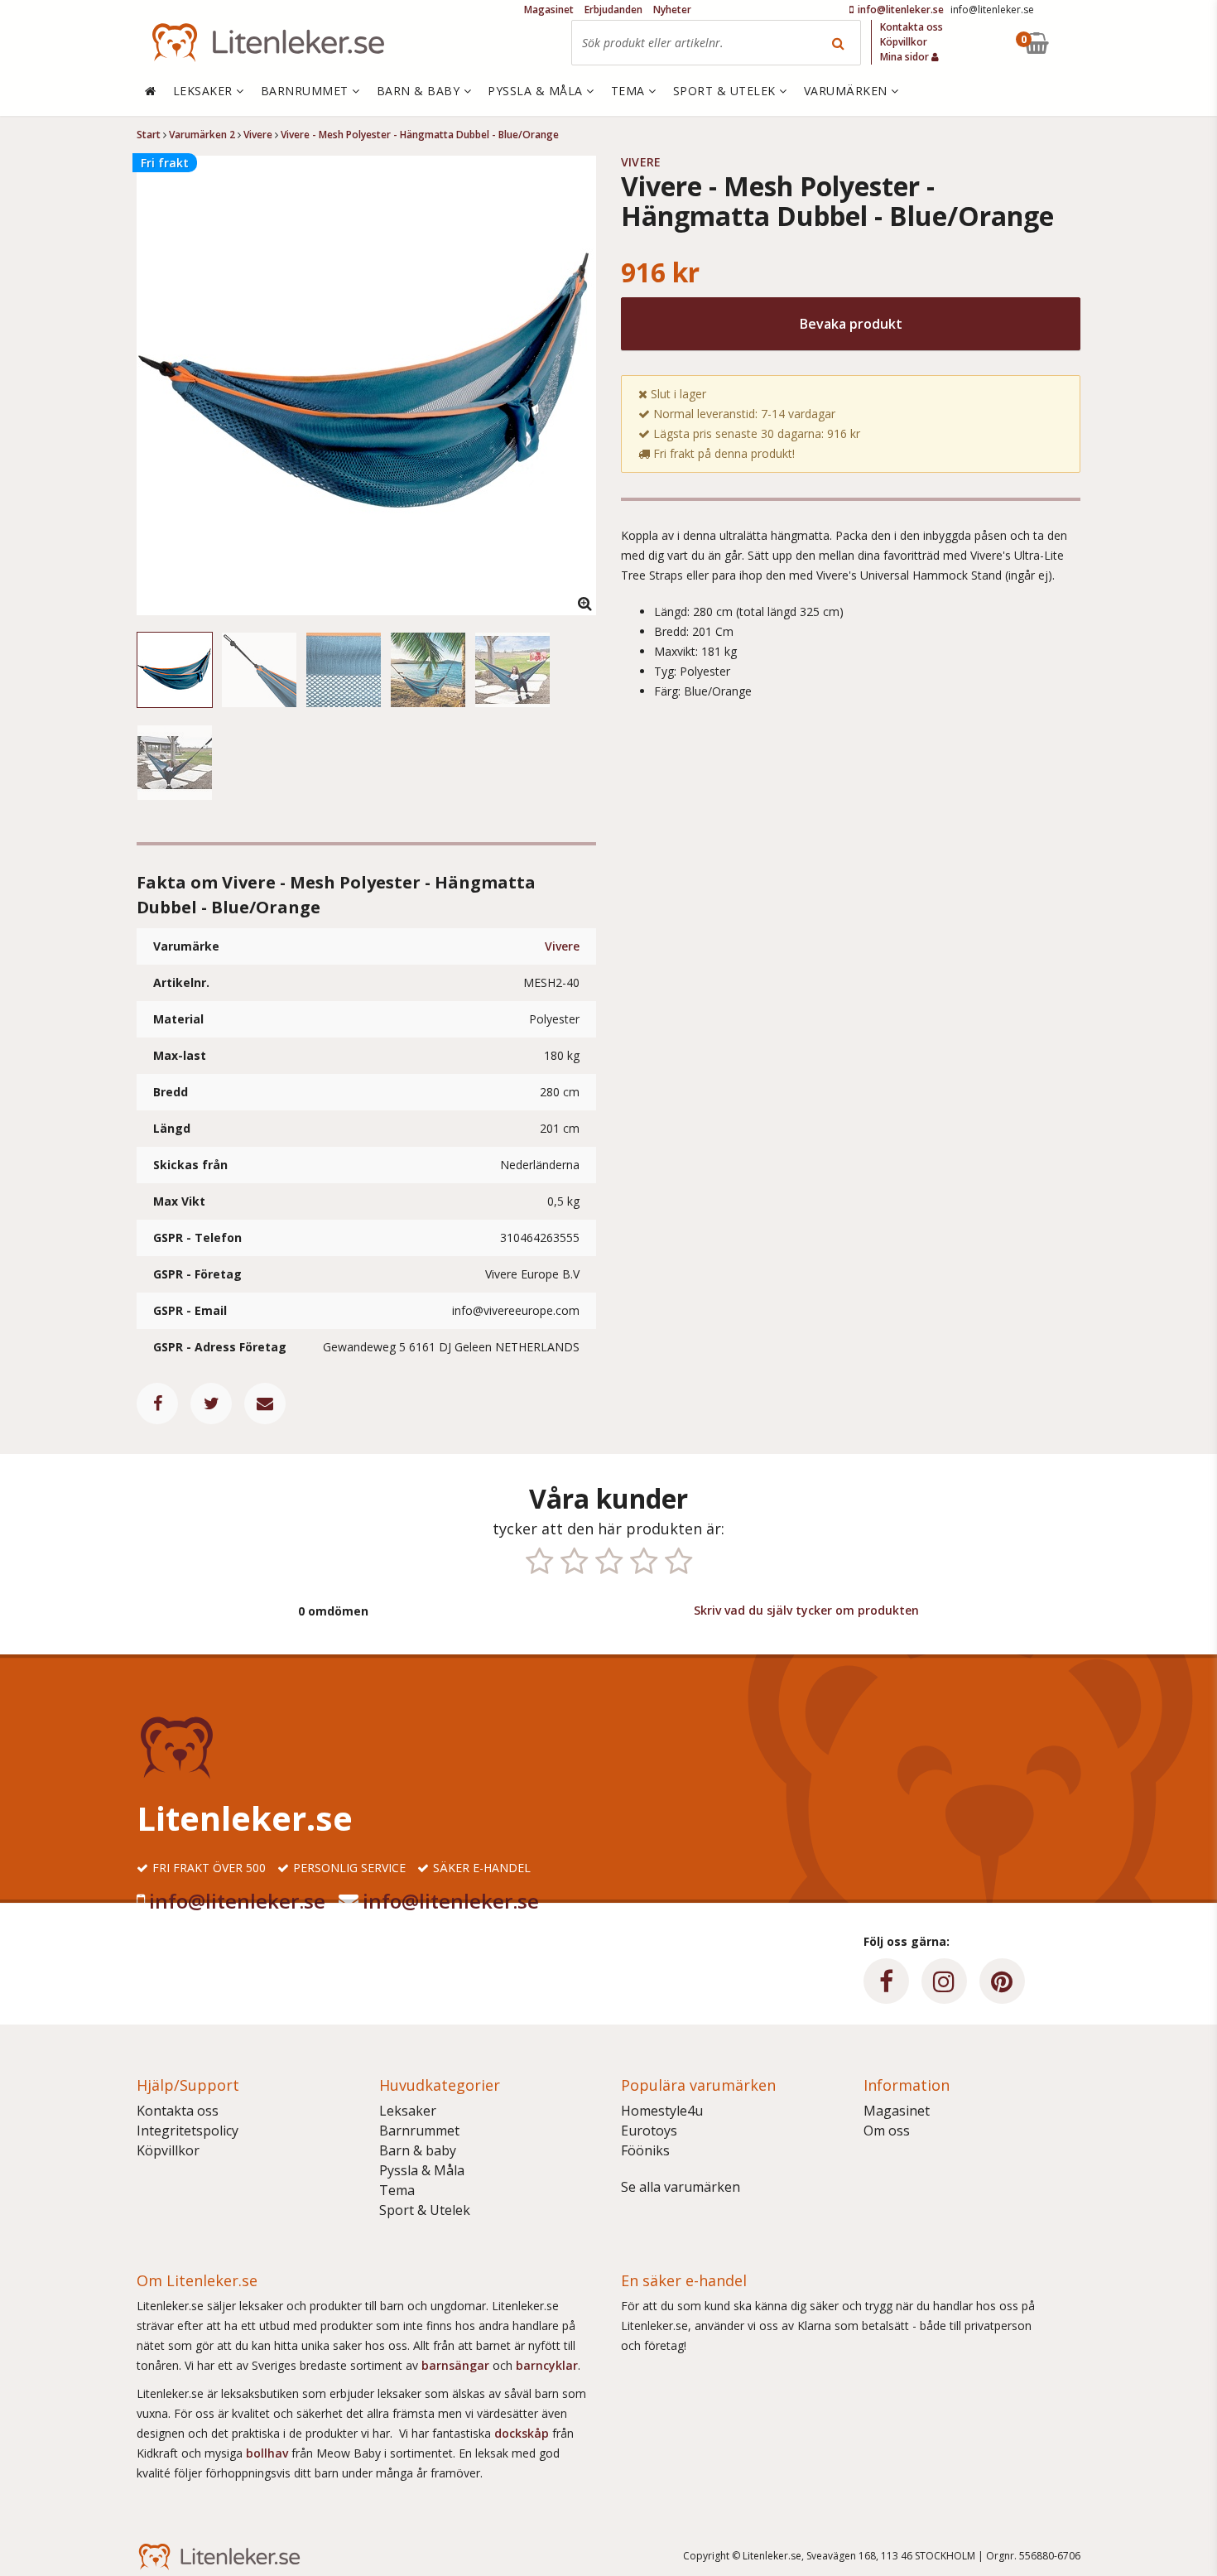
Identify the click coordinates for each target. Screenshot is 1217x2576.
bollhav (269, 2453)
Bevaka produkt (851, 324)
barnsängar (455, 2365)
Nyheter (672, 10)
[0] (1075, 43)
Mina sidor (906, 57)
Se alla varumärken (681, 2187)
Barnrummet (419, 2131)
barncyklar (547, 2365)
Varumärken (848, 91)
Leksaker (408, 2111)
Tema (397, 2190)
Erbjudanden (613, 10)
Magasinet (897, 2111)
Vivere (562, 946)
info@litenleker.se (237, 1901)
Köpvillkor (168, 2150)
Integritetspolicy (188, 2131)
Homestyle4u (662, 2111)
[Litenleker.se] (268, 43)
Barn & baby (418, 2150)
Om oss (887, 2131)
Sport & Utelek (425, 2210)
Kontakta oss (178, 2111)
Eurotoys (649, 2131)
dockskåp (523, 2433)
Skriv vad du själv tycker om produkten (806, 1610)
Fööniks (645, 2150)
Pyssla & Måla (422, 2170)
